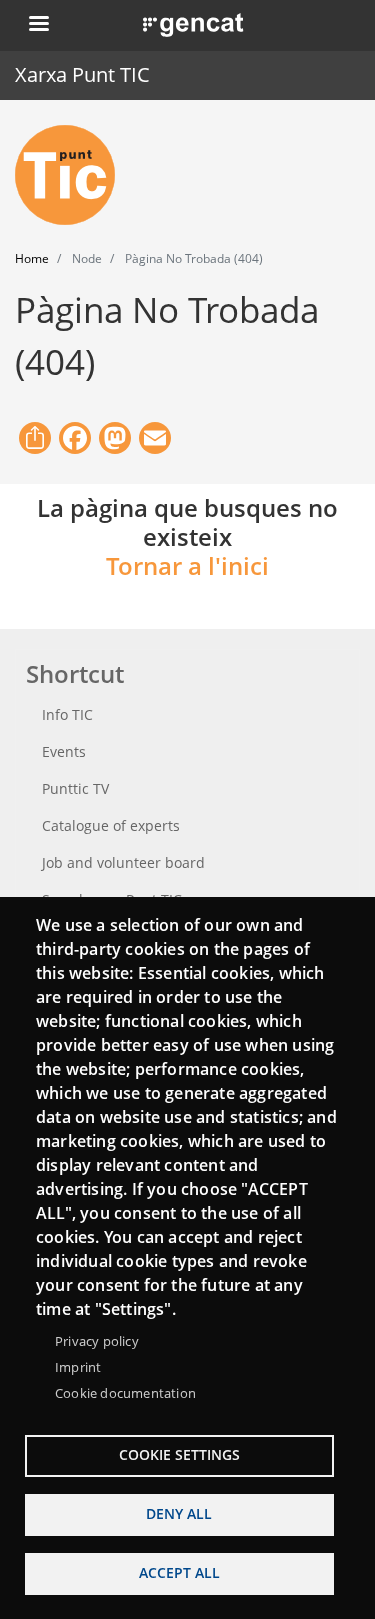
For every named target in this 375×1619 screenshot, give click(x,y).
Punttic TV (75, 788)
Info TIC (67, 714)
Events (64, 751)
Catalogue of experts (111, 825)
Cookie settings (179, 1454)
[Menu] (38, 25)
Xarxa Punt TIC (82, 74)
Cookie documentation (125, 1393)
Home (32, 258)
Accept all (179, 1572)
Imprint (78, 1367)
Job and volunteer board (123, 862)
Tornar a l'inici (187, 565)
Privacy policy (97, 1341)
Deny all (179, 1513)
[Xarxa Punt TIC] (73, 175)
